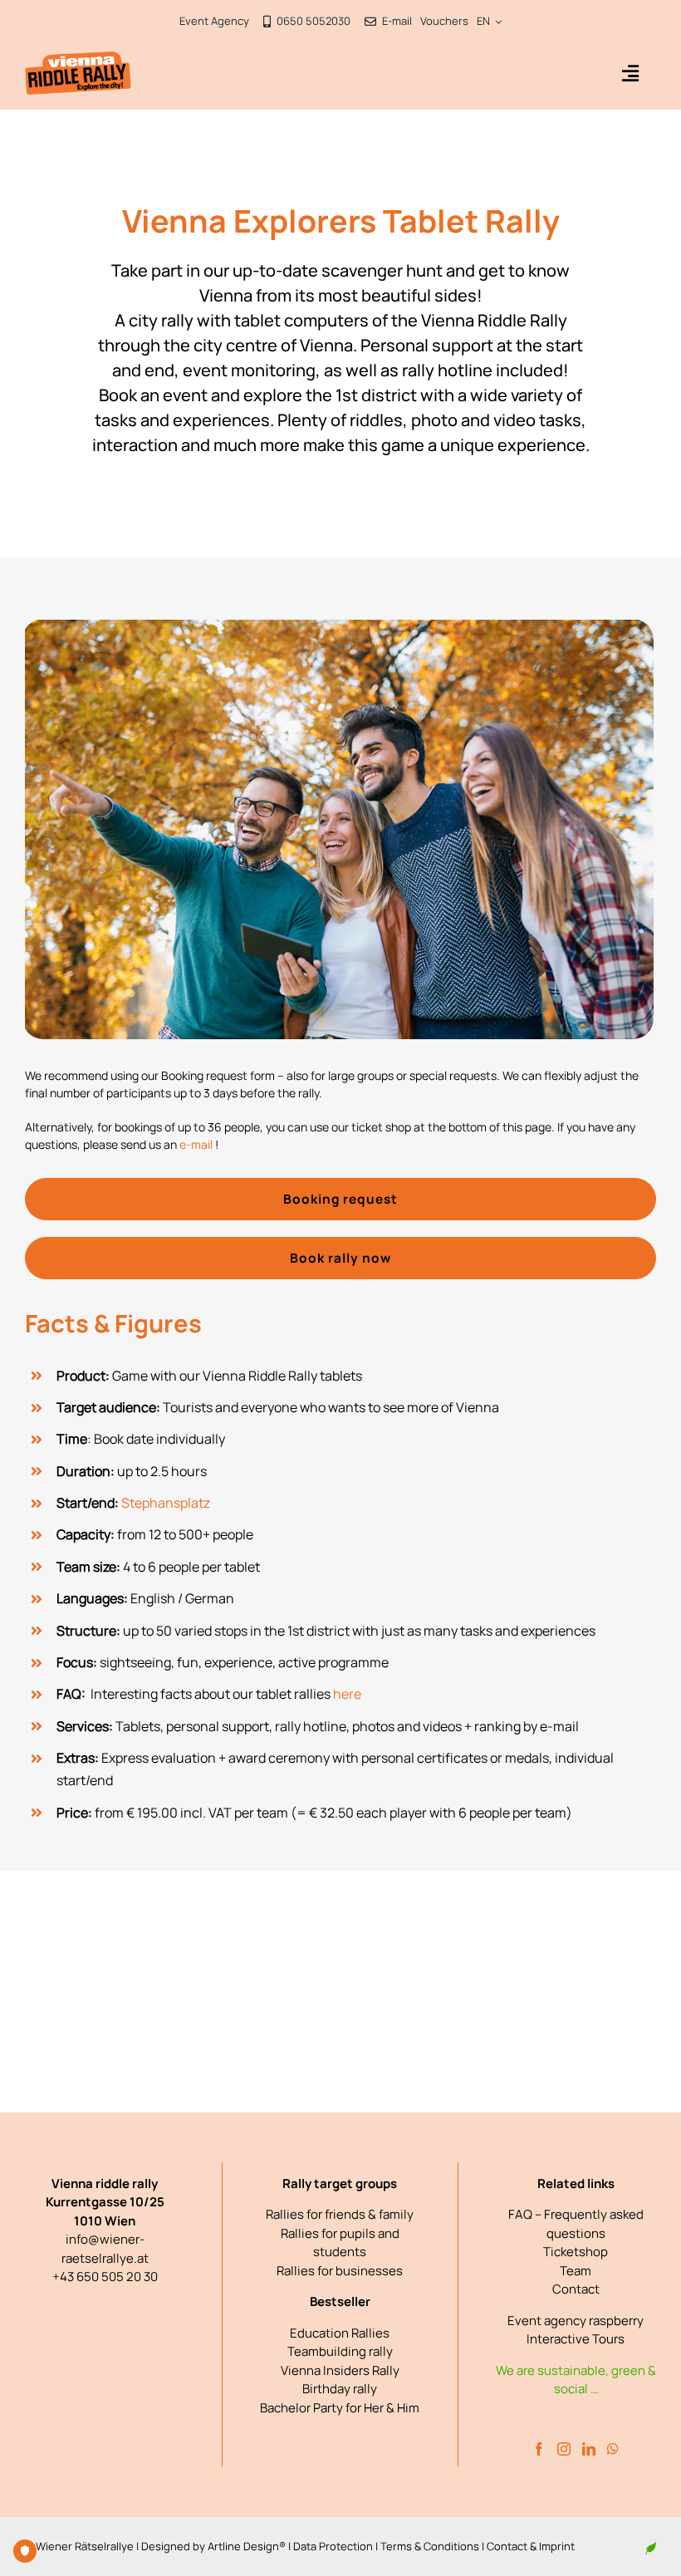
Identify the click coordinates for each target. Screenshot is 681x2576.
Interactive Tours (576, 2339)
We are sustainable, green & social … (576, 2380)
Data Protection (333, 2546)
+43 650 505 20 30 (105, 2277)
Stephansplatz (166, 1503)
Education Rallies (340, 2333)
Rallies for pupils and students (340, 2243)
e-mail (196, 1144)
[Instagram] (564, 2449)
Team (576, 2271)
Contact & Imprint (531, 2546)
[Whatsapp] (613, 2449)
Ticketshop (576, 2252)
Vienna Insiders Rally (340, 2370)
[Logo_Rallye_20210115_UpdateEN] (78, 58)
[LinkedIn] (589, 2449)
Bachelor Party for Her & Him (340, 2408)
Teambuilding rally (340, 2351)
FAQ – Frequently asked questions (576, 2224)
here (347, 1694)
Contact (576, 2289)
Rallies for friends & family (340, 2214)
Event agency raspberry (576, 2321)
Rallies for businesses (340, 2271)
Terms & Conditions (430, 2546)
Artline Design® (247, 2546)
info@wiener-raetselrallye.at (105, 2249)
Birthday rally (340, 2389)
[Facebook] (539, 2449)
